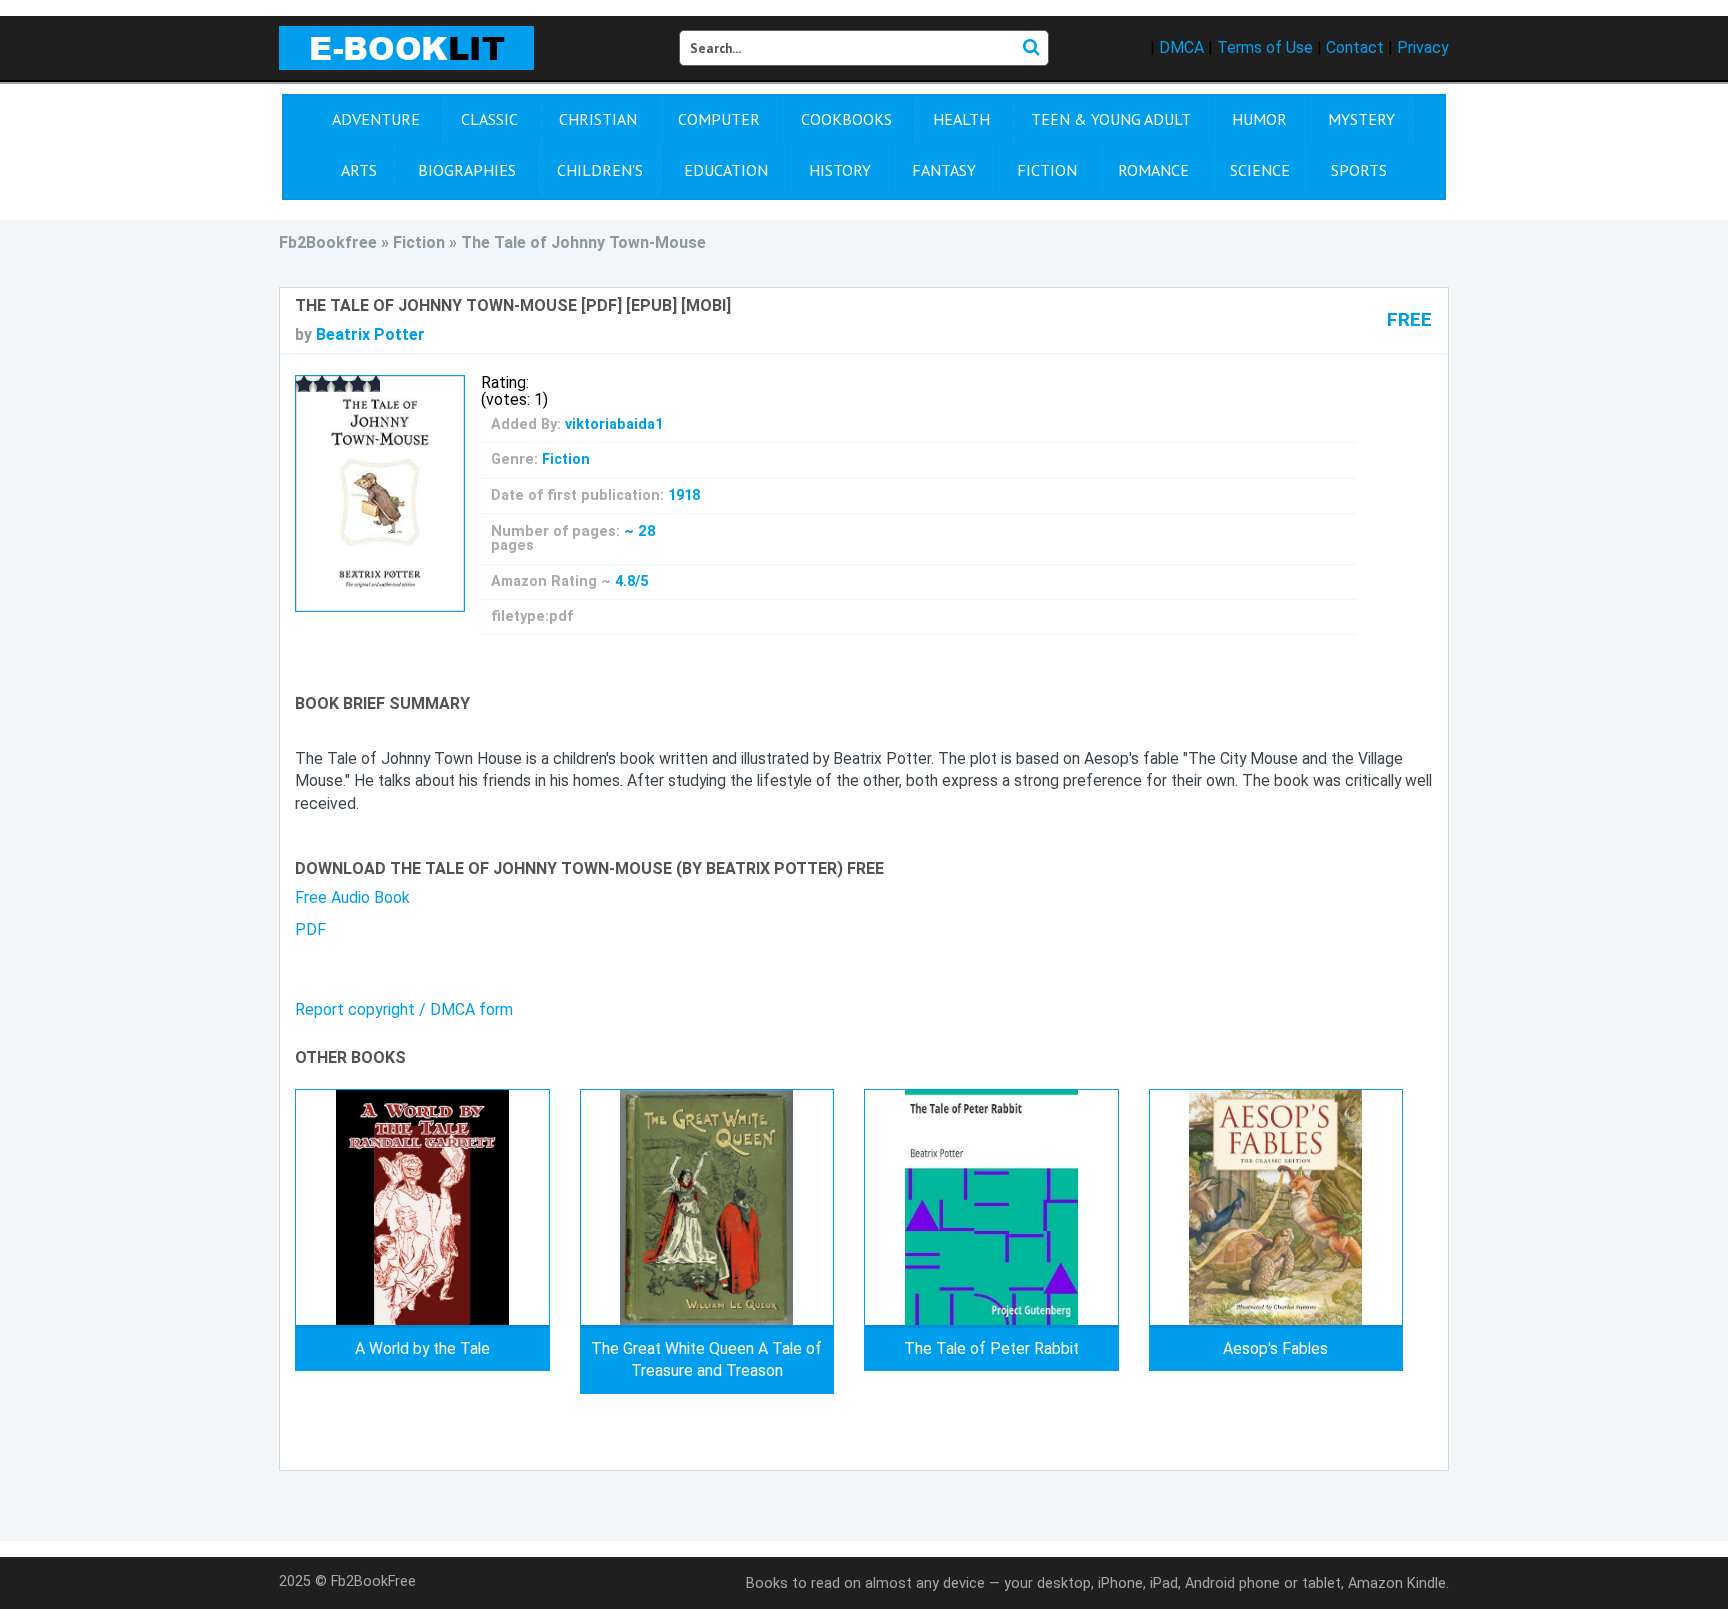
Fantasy (944, 170)
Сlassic (489, 119)
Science (1260, 170)
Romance (1153, 170)
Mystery (1361, 119)
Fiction (1047, 170)
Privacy (1423, 47)
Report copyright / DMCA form (404, 1009)
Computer (719, 119)
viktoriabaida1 (614, 424)
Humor (1259, 119)
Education (726, 170)
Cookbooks (846, 119)
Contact (1355, 47)
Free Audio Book (352, 897)
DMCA (1181, 47)
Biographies (467, 170)
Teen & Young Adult (1111, 119)
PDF (310, 929)
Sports (1359, 170)
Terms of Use (1265, 47)
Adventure (376, 119)
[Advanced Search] (1031, 48)
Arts (359, 170)
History (840, 170)
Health (961, 119)
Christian (598, 119)
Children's (600, 170)
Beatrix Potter (370, 334)
